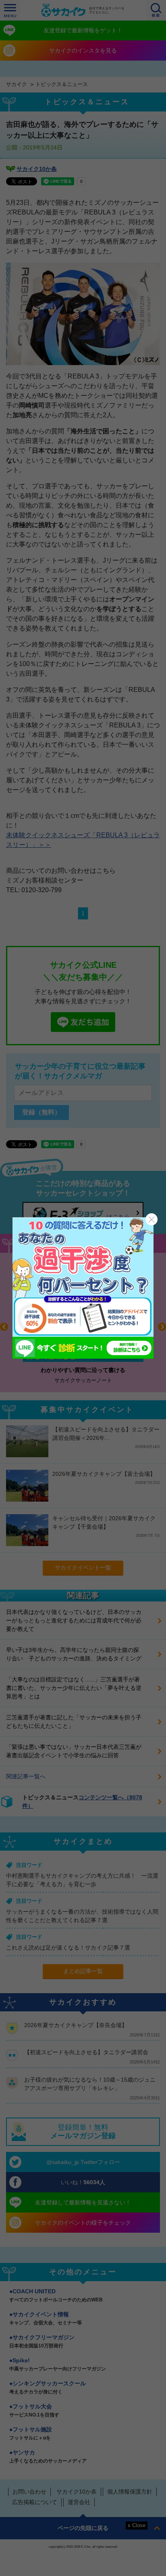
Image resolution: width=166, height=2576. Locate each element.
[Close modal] (151, 1219)
